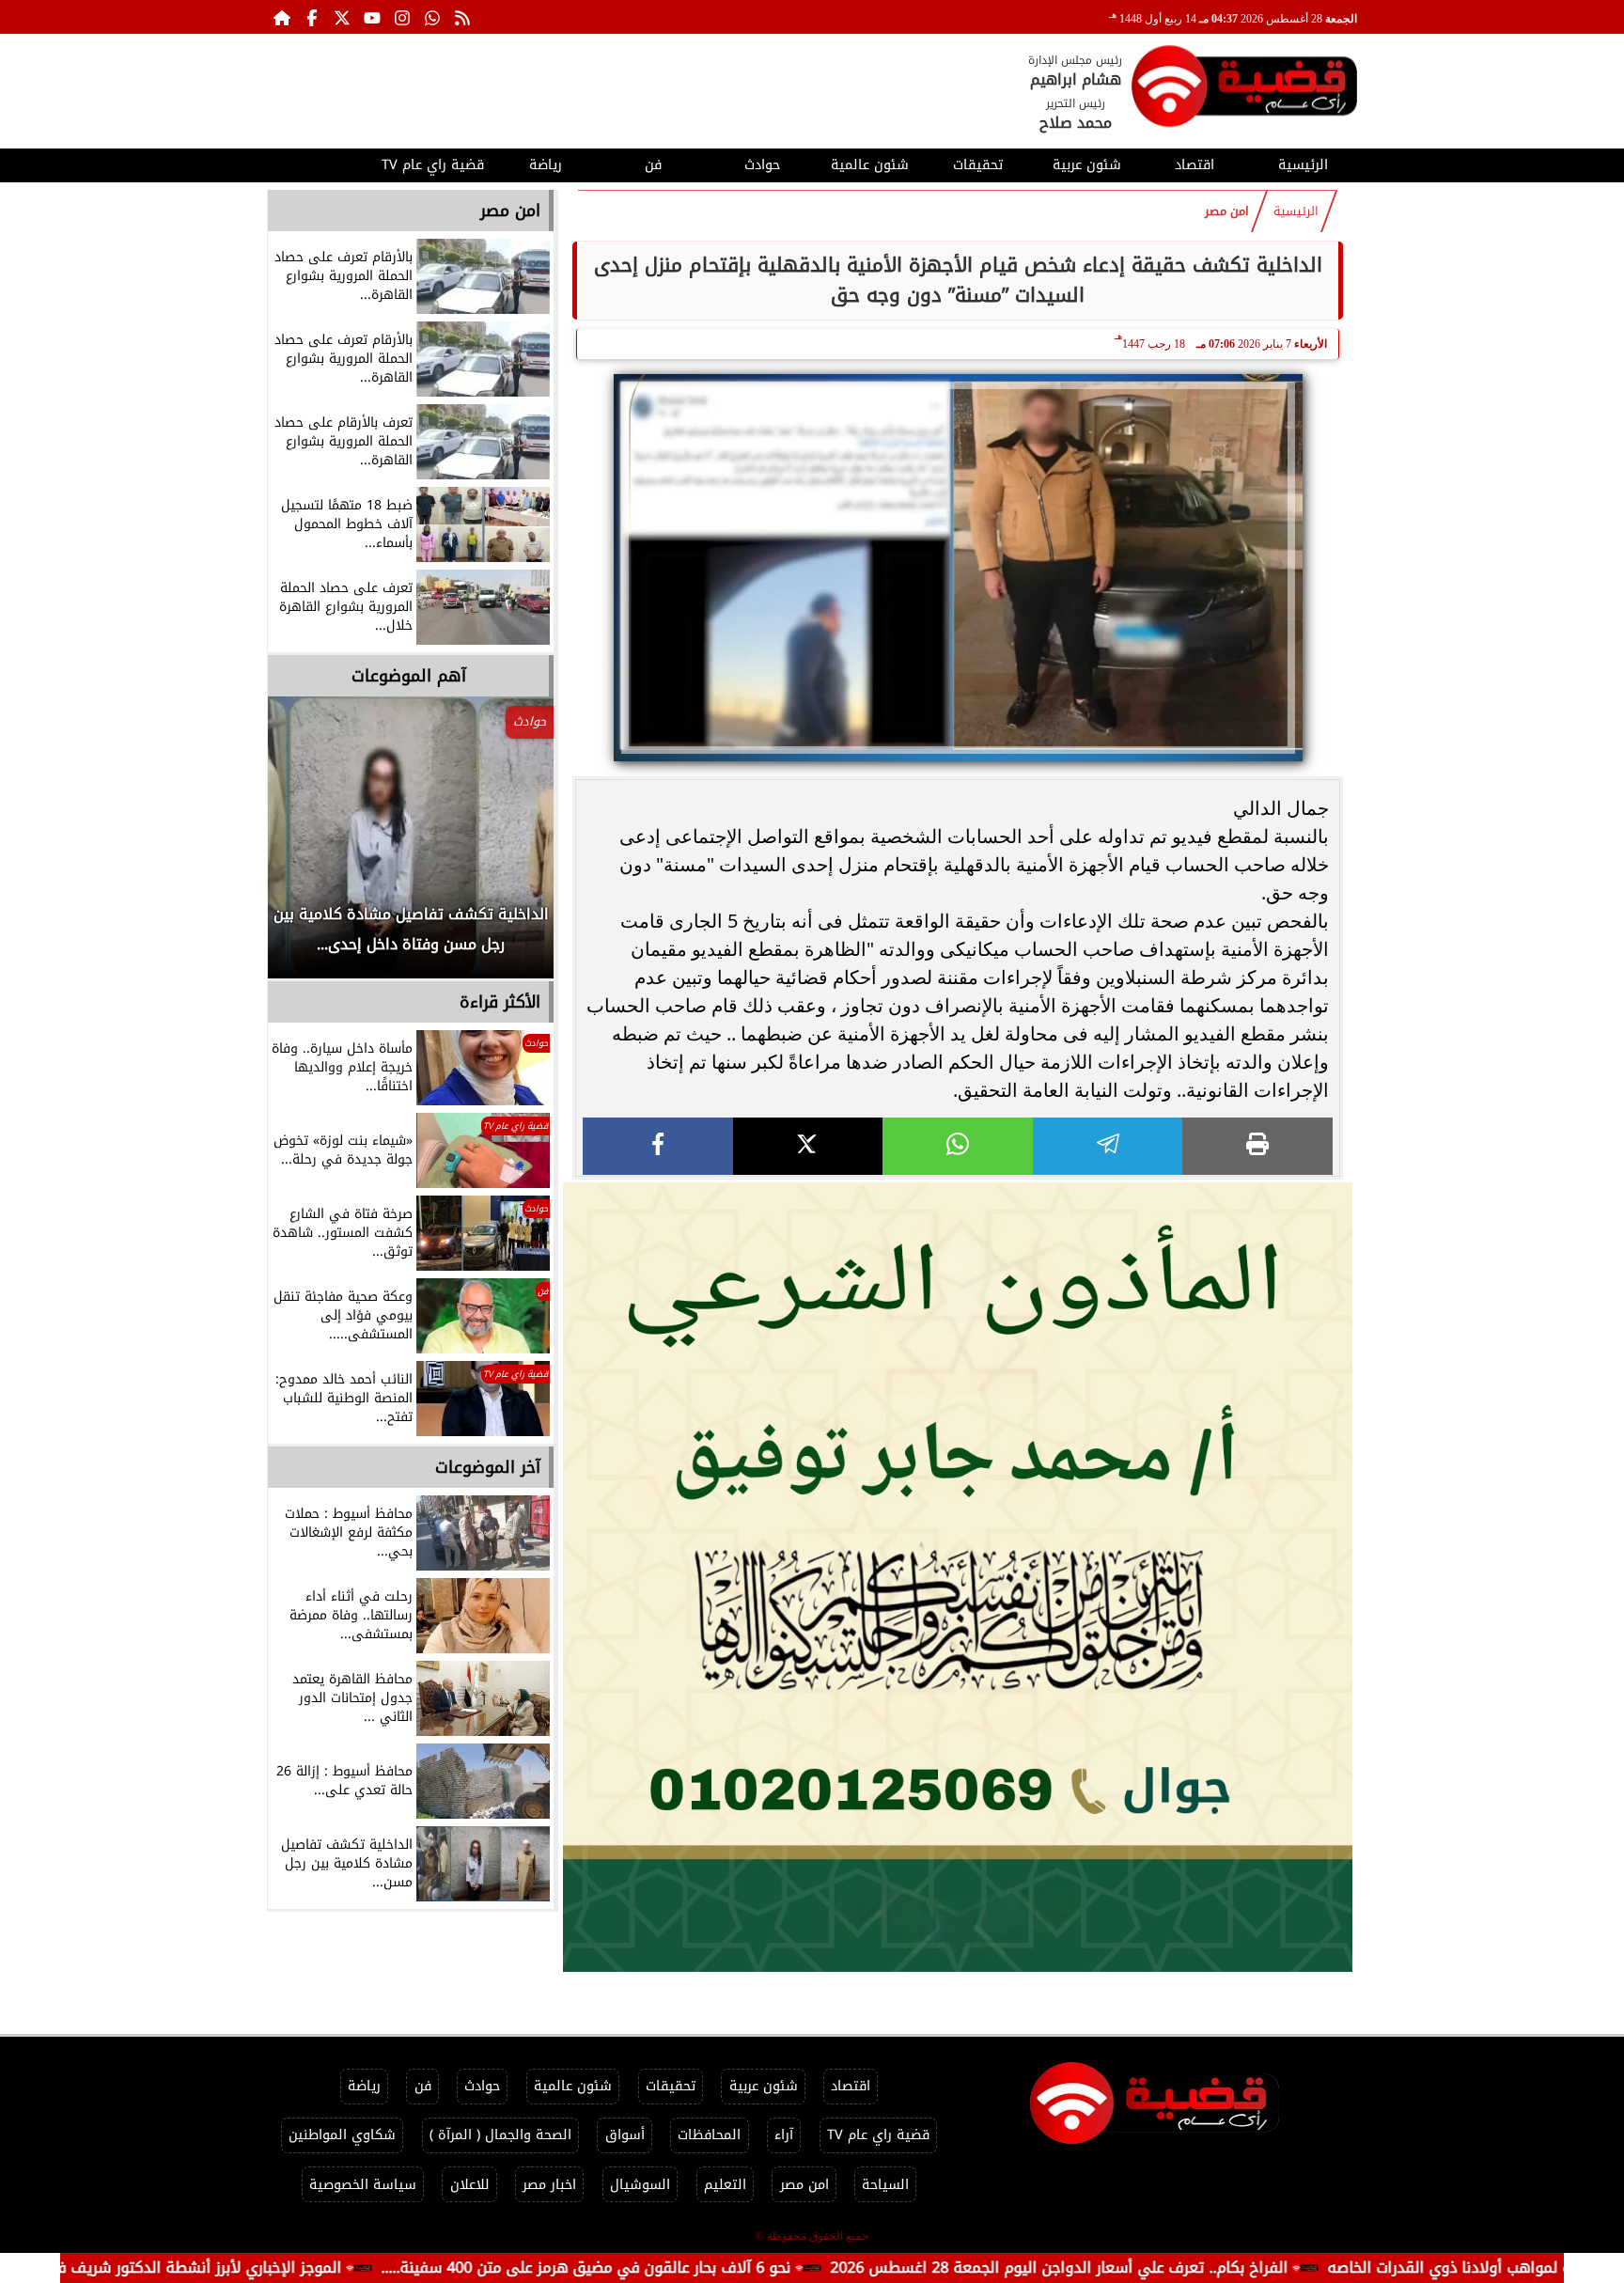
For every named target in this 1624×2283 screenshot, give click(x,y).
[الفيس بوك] (312, 17)
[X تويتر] (342, 17)
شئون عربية (1087, 165)
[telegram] (1108, 1146)
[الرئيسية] (282, 17)
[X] (808, 1146)
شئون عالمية (870, 165)
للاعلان (470, 2185)
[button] (307, 847)
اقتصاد (1195, 165)
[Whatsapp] (432, 17)
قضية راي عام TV (433, 165)
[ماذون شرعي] (958, 1577)
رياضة (546, 165)
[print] (1257, 1146)
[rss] (462, 17)
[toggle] (321, 163)
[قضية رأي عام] (1244, 90)
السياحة (885, 2185)
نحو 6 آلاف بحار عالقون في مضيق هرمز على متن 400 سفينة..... (686, 2267)
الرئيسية (1303, 165)
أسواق (625, 2135)
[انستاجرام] (402, 17)
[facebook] (658, 1146)
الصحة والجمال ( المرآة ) (500, 2135)
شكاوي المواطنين (342, 2135)
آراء (784, 2135)
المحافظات (709, 2135)
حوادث (762, 165)
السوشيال (640, 2185)
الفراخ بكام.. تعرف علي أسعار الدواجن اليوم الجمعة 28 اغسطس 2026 (1159, 2267)
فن (653, 165)
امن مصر (1227, 211)
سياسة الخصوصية (363, 2185)
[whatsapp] (958, 1146)
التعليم (725, 2185)
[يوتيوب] (372, 17)
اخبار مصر (549, 2185)
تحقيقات (978, 165)
